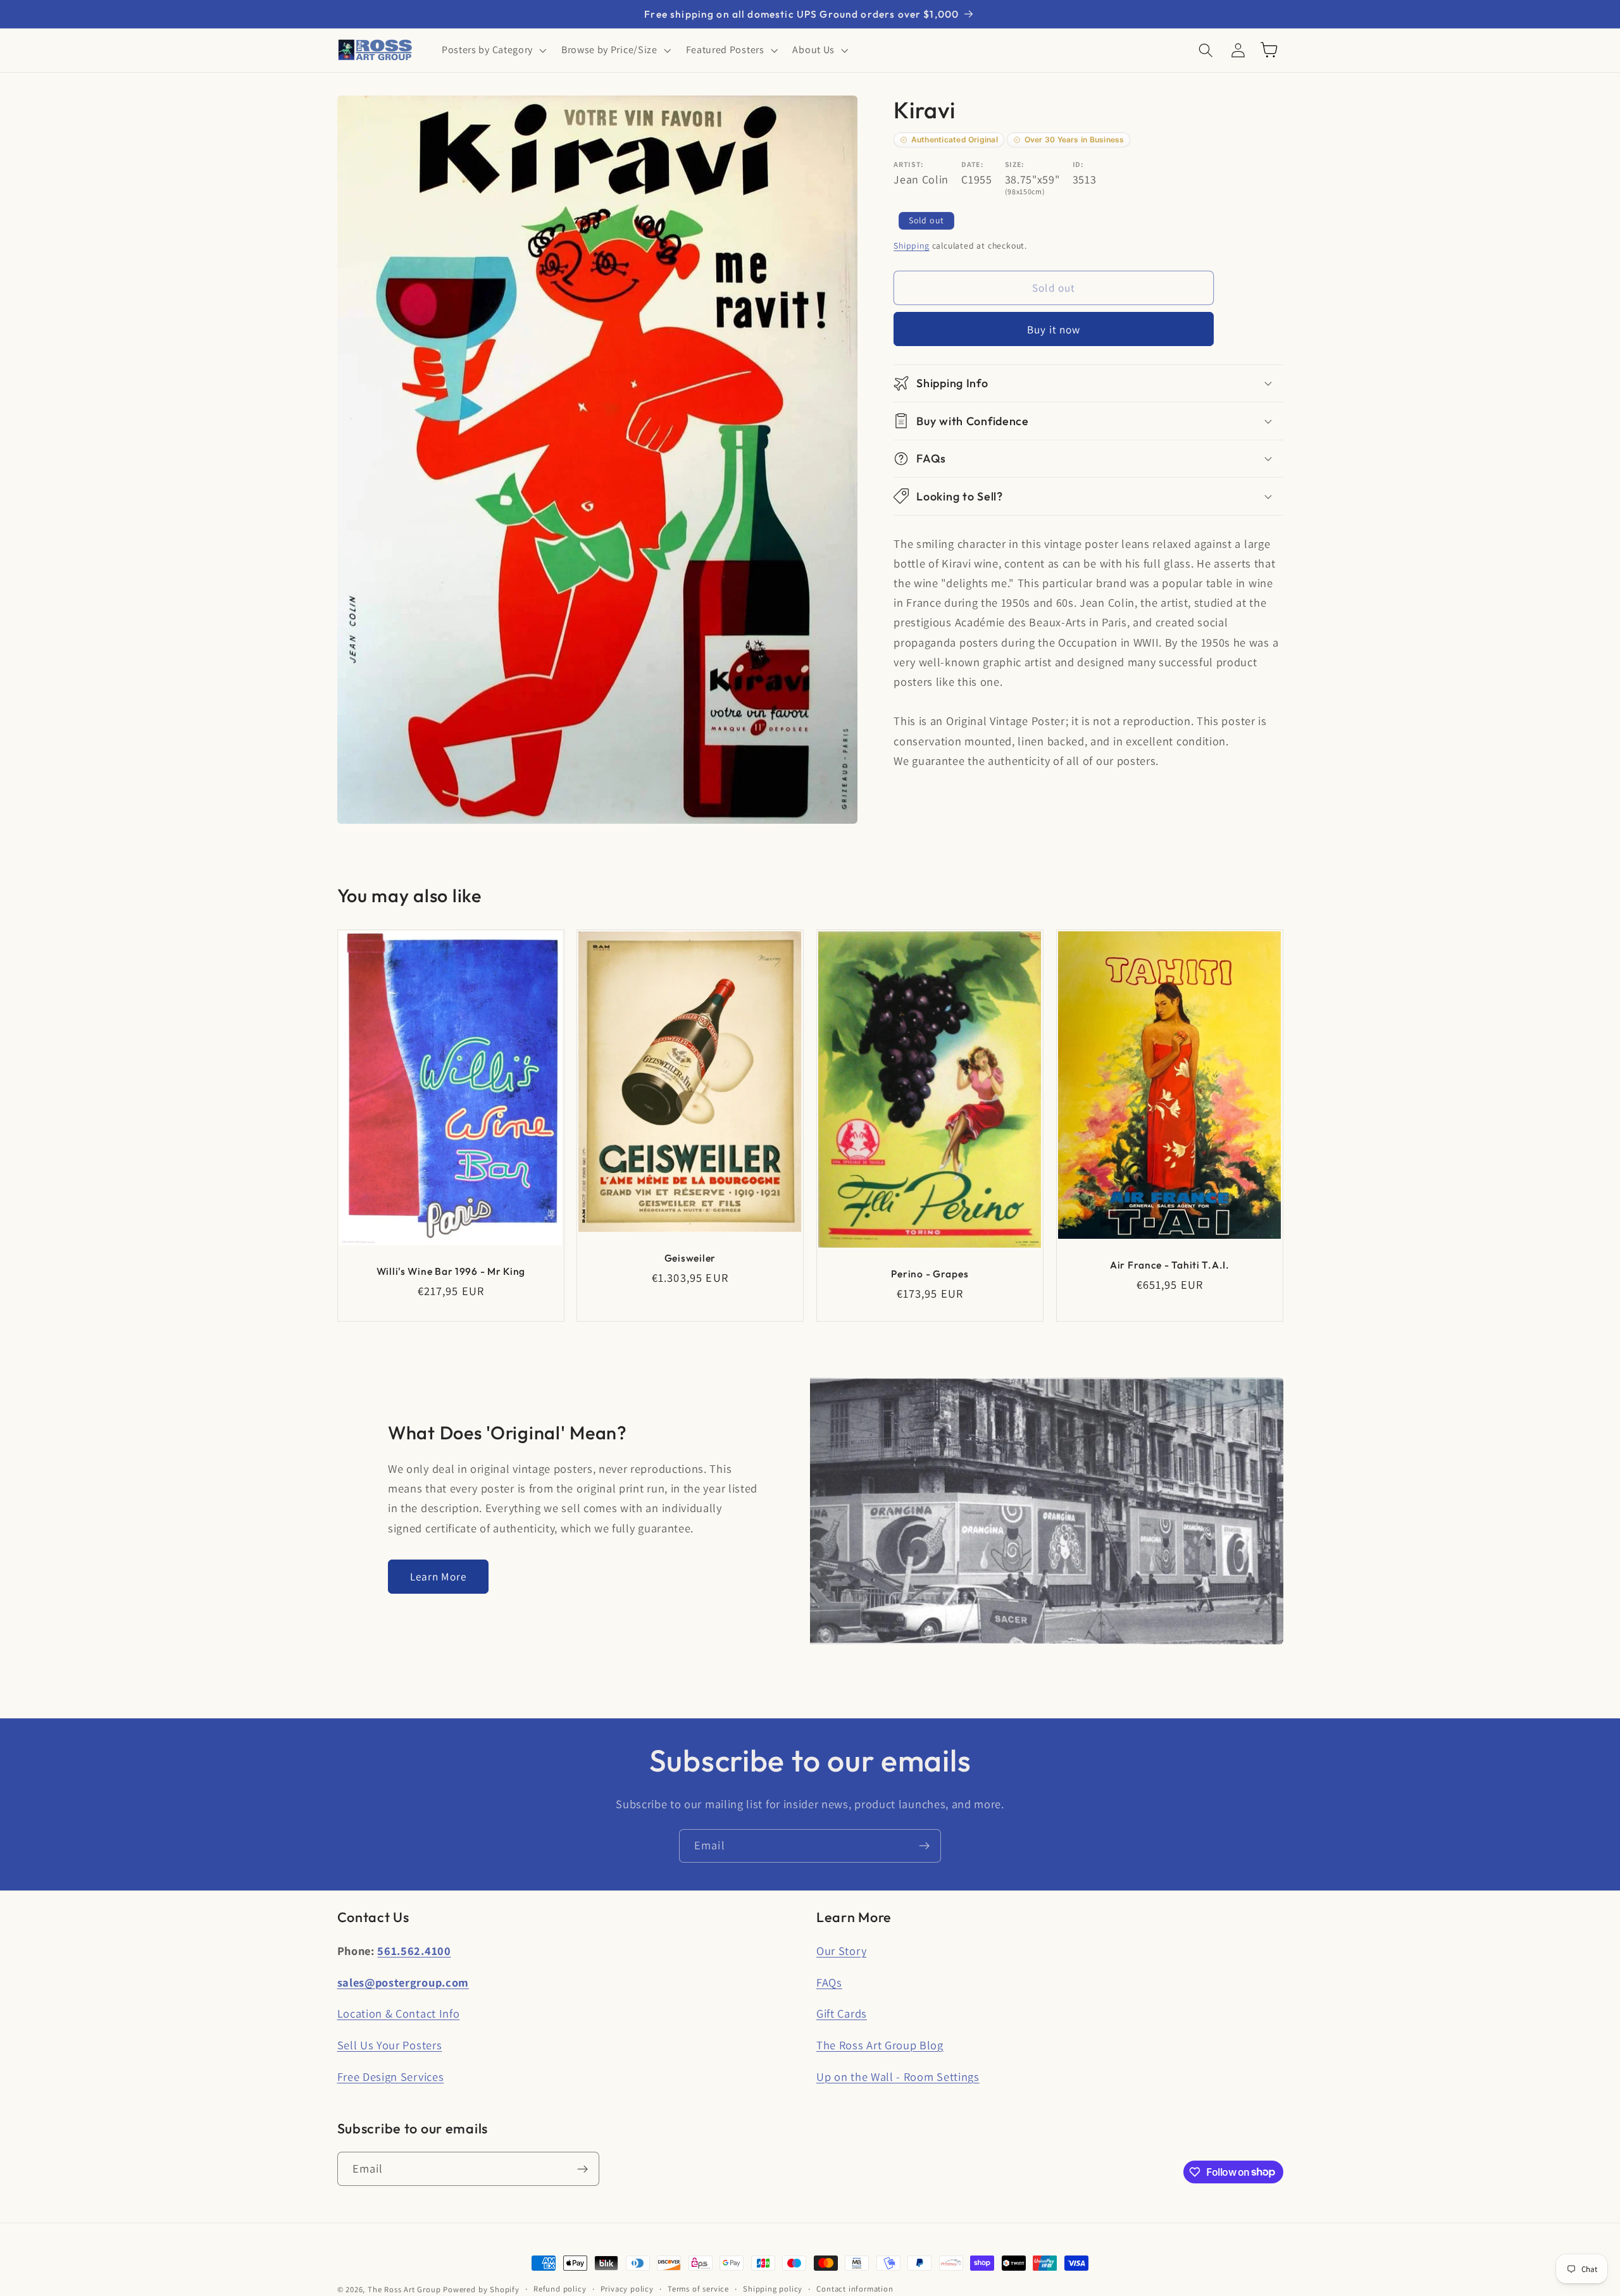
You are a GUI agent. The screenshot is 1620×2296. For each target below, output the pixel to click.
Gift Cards (842, 2013)
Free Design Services (391, 2076)
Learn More (439, 1576)
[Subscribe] (924, 1846)
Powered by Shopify (481, 2289)
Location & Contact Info (399, 2013)
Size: (1015, 164)
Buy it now (1054, 329)
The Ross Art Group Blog (880, 2045)
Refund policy (560, 2289)
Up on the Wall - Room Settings (898, 2076)
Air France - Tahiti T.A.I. (1170, 1264)
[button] (493, 50)
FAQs (829, 1982)
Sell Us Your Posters (390, 2045)
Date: (972, 164)
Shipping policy (773, 2289)
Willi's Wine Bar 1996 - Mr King (450, 1271)
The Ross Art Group (404, 2289)
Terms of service (698, 2289)
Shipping (911, 245)
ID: (1078, 164)
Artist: (909, 164)
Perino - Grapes (930, 1273)
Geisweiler (690, 1258)
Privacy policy (627, 2289)
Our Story (841, 1951)
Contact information (855, 2289)
